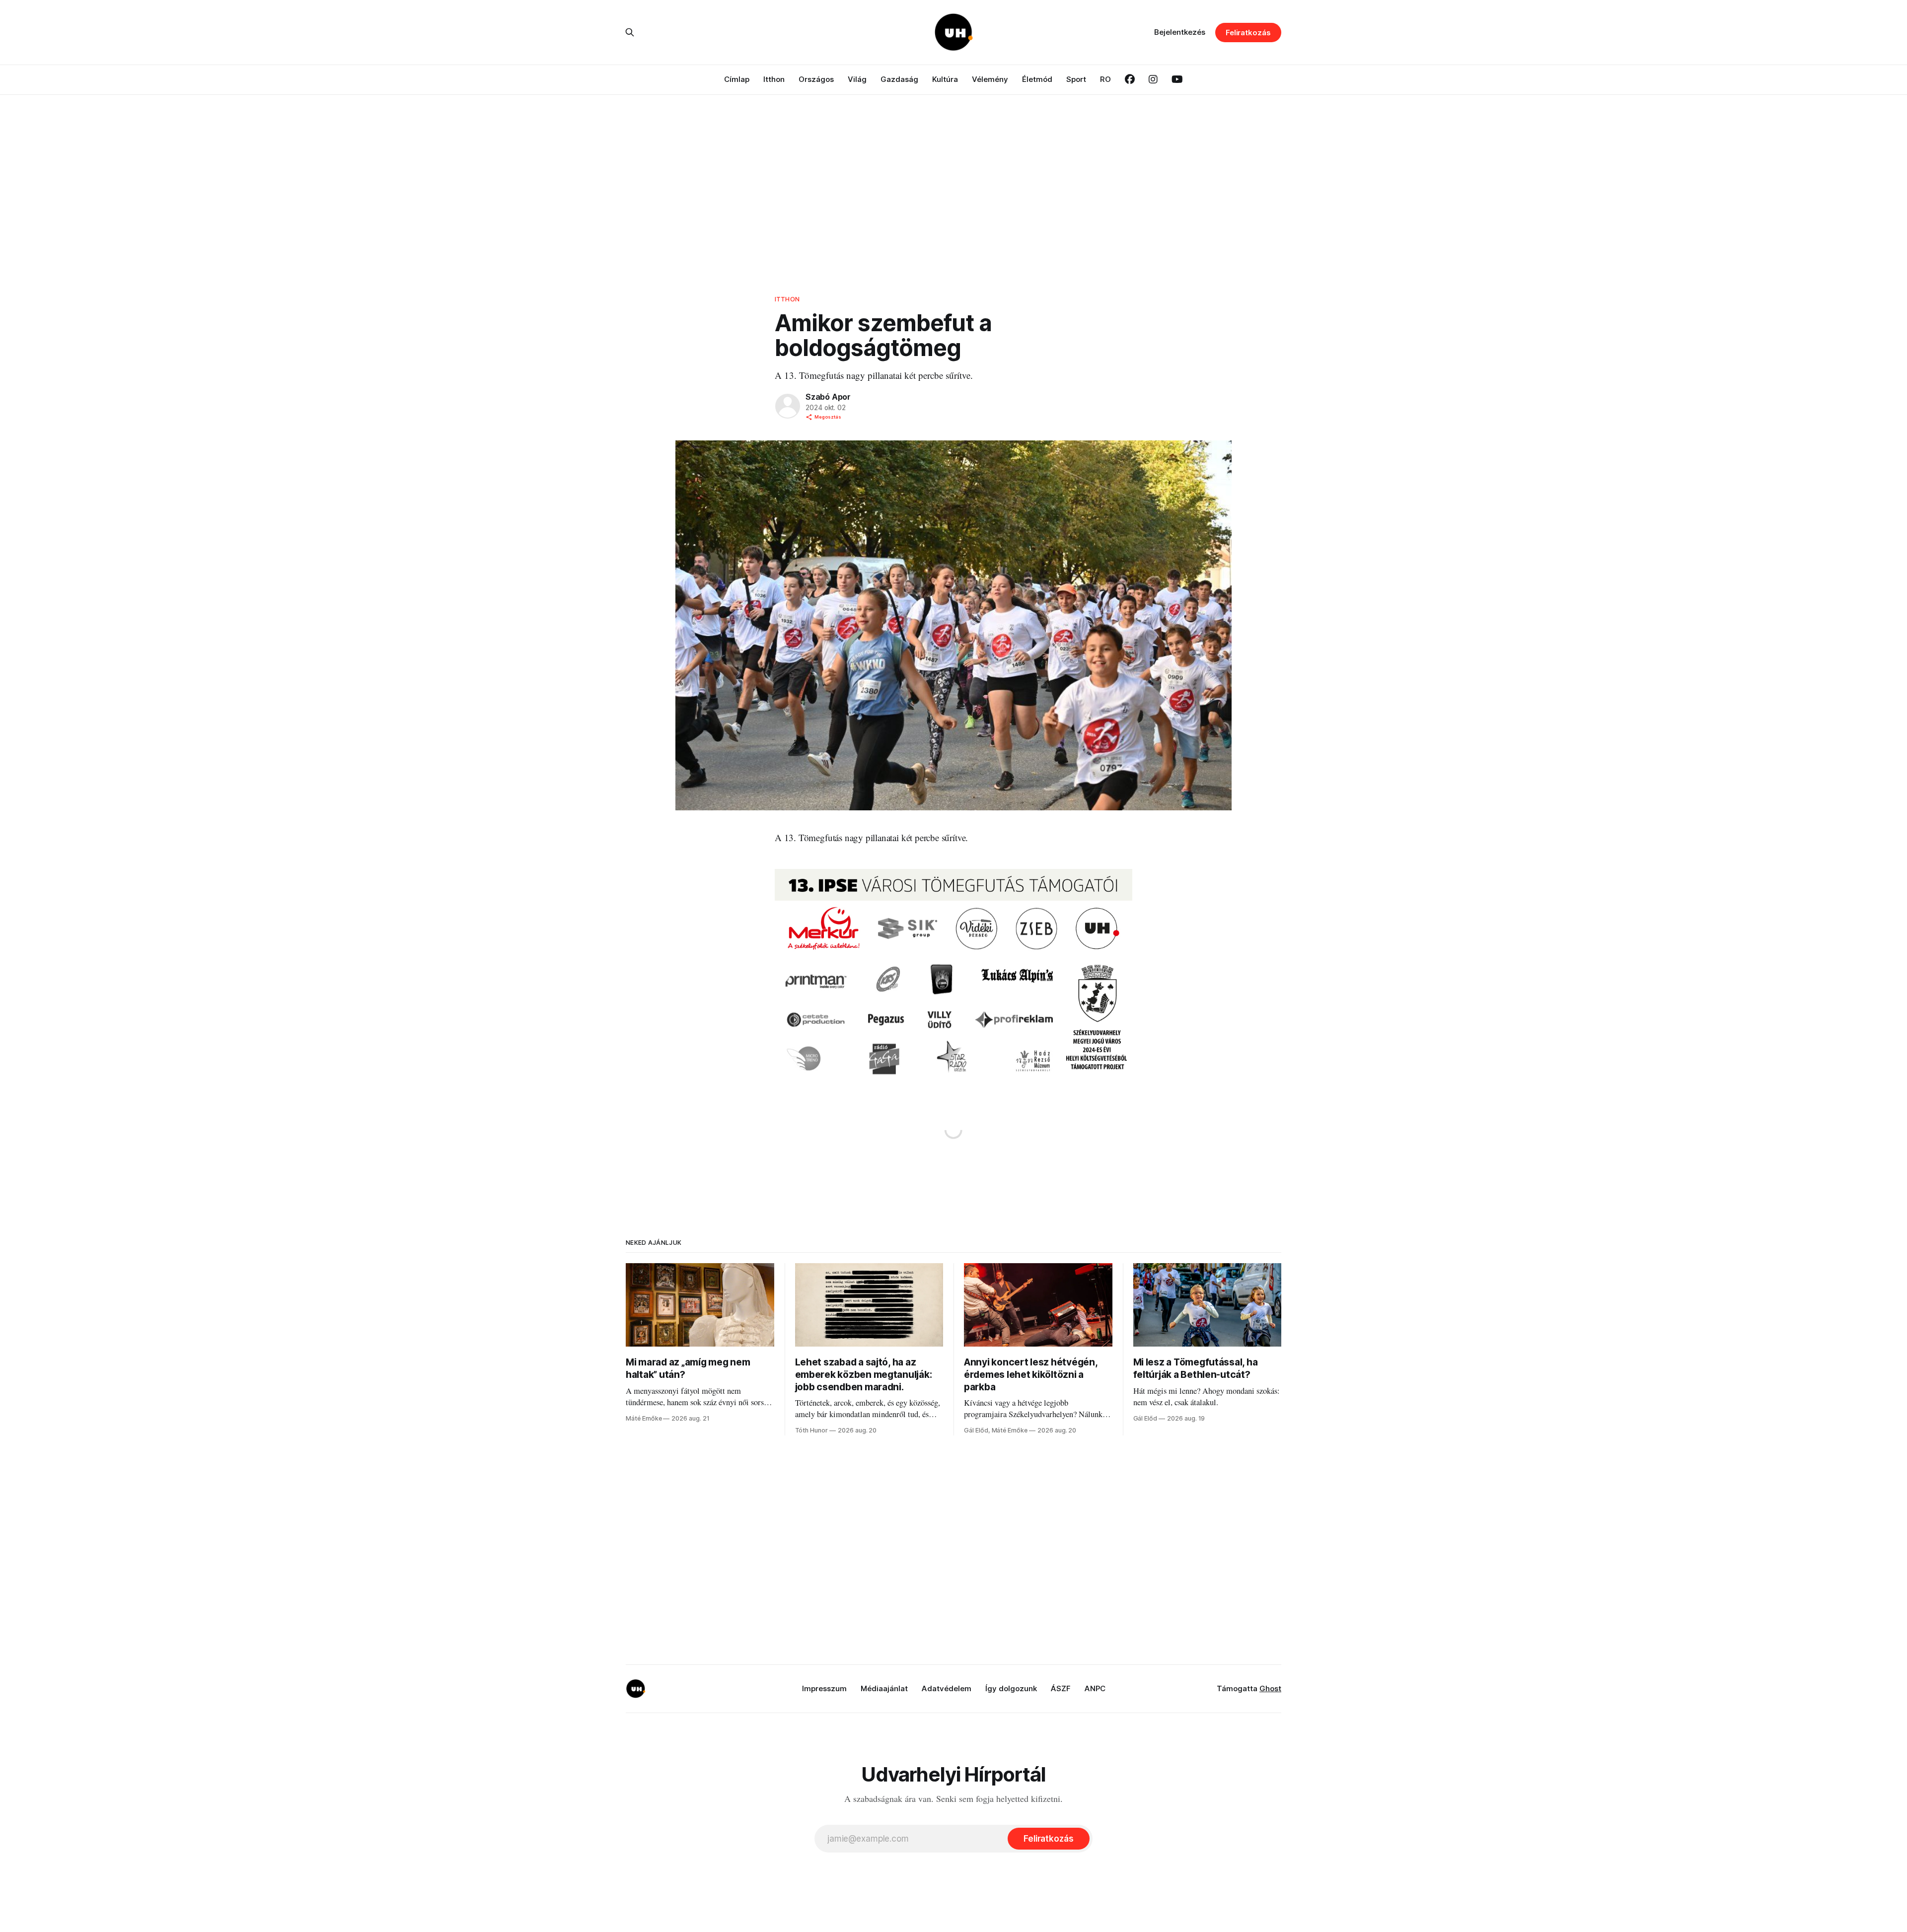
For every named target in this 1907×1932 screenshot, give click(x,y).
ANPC (1095, 1688)
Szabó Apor (828, 397)
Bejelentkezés (1180, 32)
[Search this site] (630, 32)
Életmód (1037, 79)
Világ (857, 79)
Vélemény (990, 79)
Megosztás (828, 417)
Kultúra (945, 79)
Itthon (774, 79)
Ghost (1270, 1688)
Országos (816, 79)
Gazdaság (899, 79)
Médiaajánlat (884, 1688)
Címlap (737, 79)
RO (1105, 79)
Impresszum (824, 1688)
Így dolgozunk (1011, 1688)
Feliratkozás (1248, 33)
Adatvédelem (947, 1688)
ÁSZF (1061, 1688)
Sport (1076, 79)
